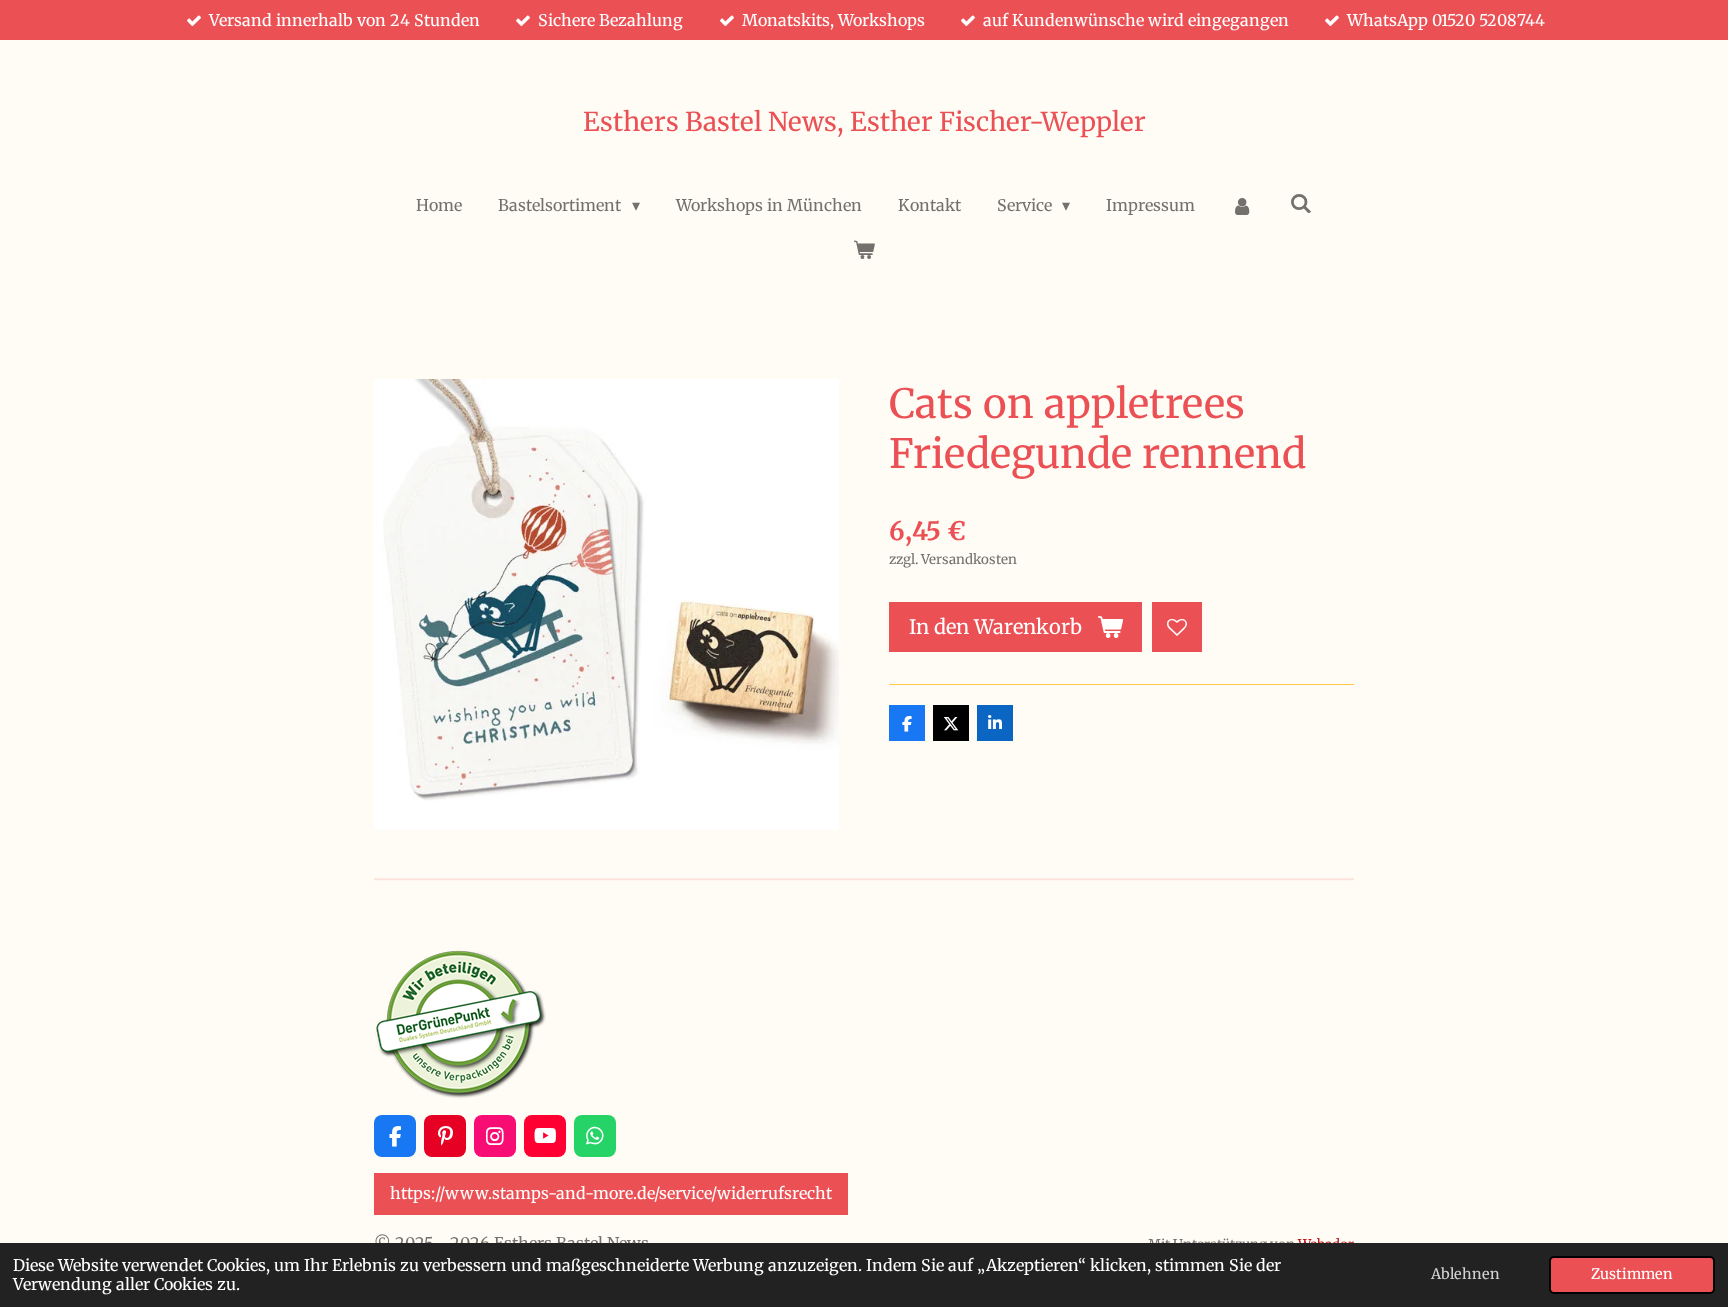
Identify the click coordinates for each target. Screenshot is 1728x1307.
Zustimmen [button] (1632, 1274)
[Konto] (1242, 205)
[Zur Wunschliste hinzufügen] (1177, 627)
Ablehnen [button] (1465, 1274)
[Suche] (1300, 203)
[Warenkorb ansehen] (864, 249)
